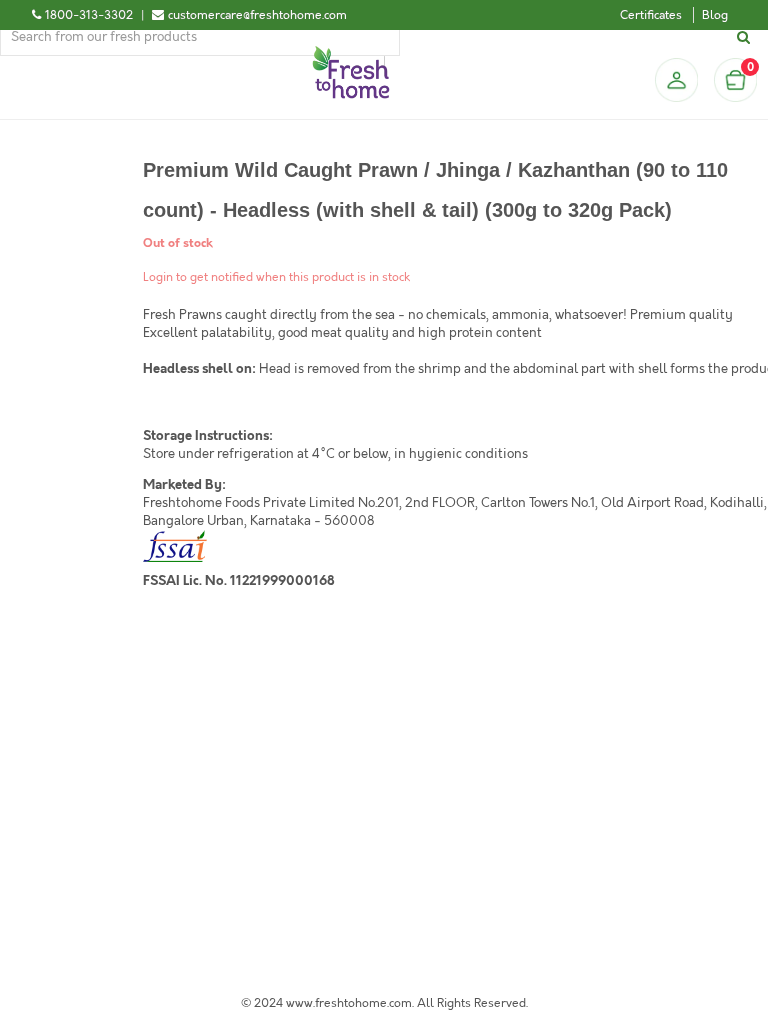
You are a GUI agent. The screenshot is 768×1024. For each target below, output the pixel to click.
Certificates (651, 15)
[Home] (351, 54)
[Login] (676, 80)
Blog (715, 15)
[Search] (746, 37)
